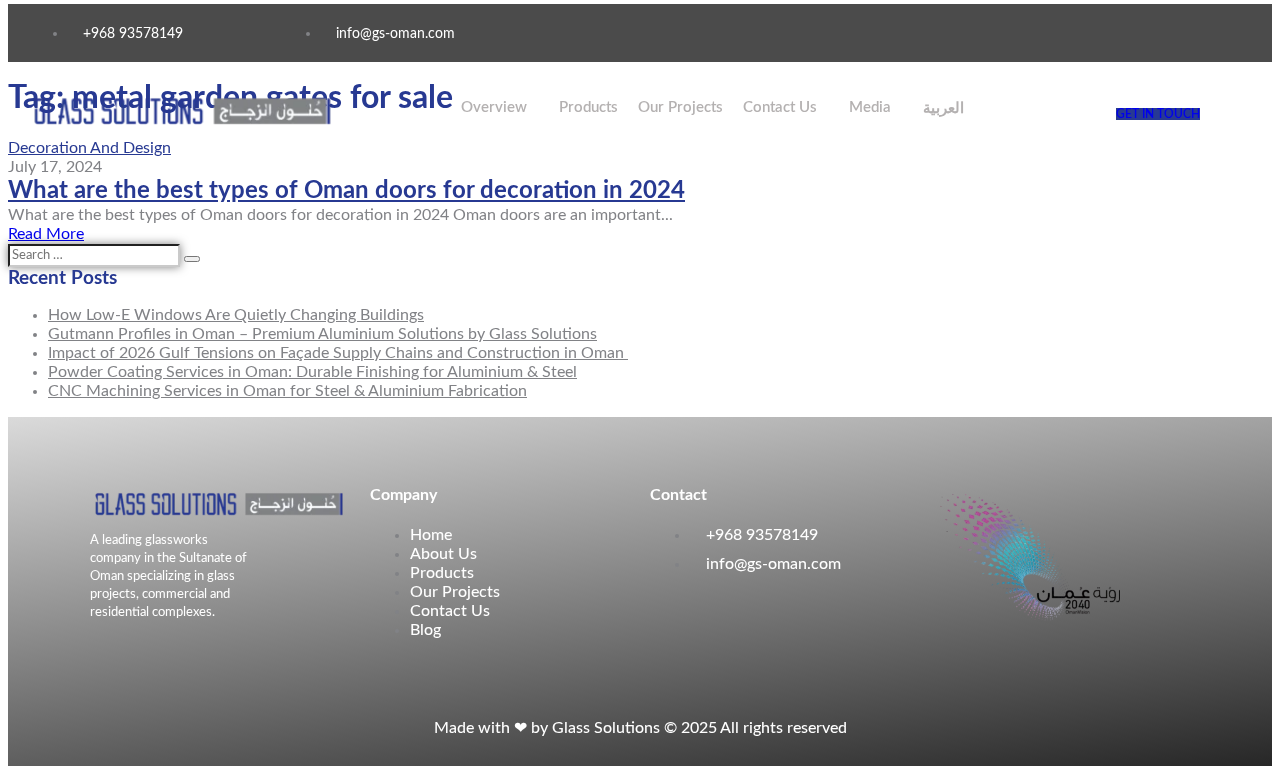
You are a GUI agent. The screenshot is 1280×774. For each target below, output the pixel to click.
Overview (494, 107)
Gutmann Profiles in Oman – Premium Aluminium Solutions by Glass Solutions (322, 334)
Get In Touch (1158, 114)
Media (870, 107)
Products (588, 107)
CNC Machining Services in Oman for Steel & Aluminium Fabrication (287, 391)
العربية (943, 108)
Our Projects (680, 107)
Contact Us (780, 107)
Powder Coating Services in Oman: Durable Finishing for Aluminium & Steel (312, 372)
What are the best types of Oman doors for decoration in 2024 (346, 191)
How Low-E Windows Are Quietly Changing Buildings (236, 315)
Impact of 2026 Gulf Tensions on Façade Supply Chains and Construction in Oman (338, 353)
